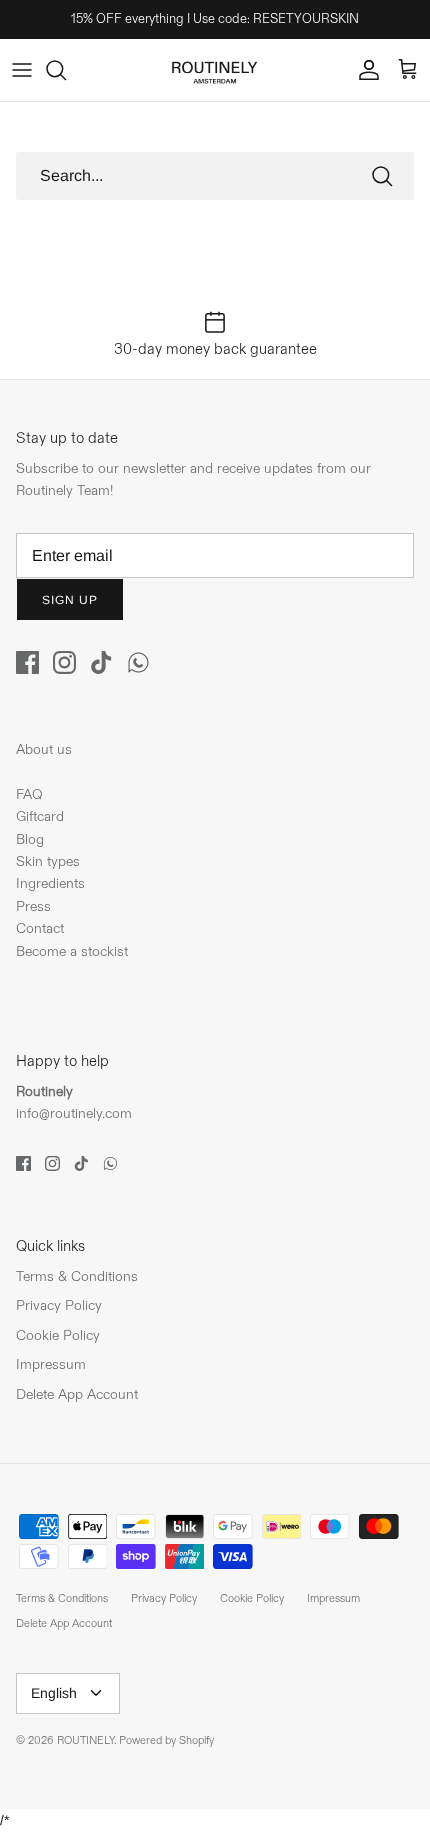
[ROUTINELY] (215, 70)
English (54, 1693)
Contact (40, 928)
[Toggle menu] (22, 70)
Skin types (48, 861)
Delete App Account (77, 1394)
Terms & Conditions (77, 1276)
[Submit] (382, 176)
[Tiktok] (101, 662)
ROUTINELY (85, 1741)
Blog (30, 839)
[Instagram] (64, 662)
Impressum (51, 1364)
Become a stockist (72, 951)
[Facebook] (27, 662)
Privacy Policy (59, 1305)
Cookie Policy (58, 1335)
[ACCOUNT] (364, 70)
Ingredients (50, 883)
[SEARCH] (66, 70)
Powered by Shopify (166, 1741)
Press (33, 906)
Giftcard (40, 816)
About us (44, 749)
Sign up (70, 600)
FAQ (29, 794)
